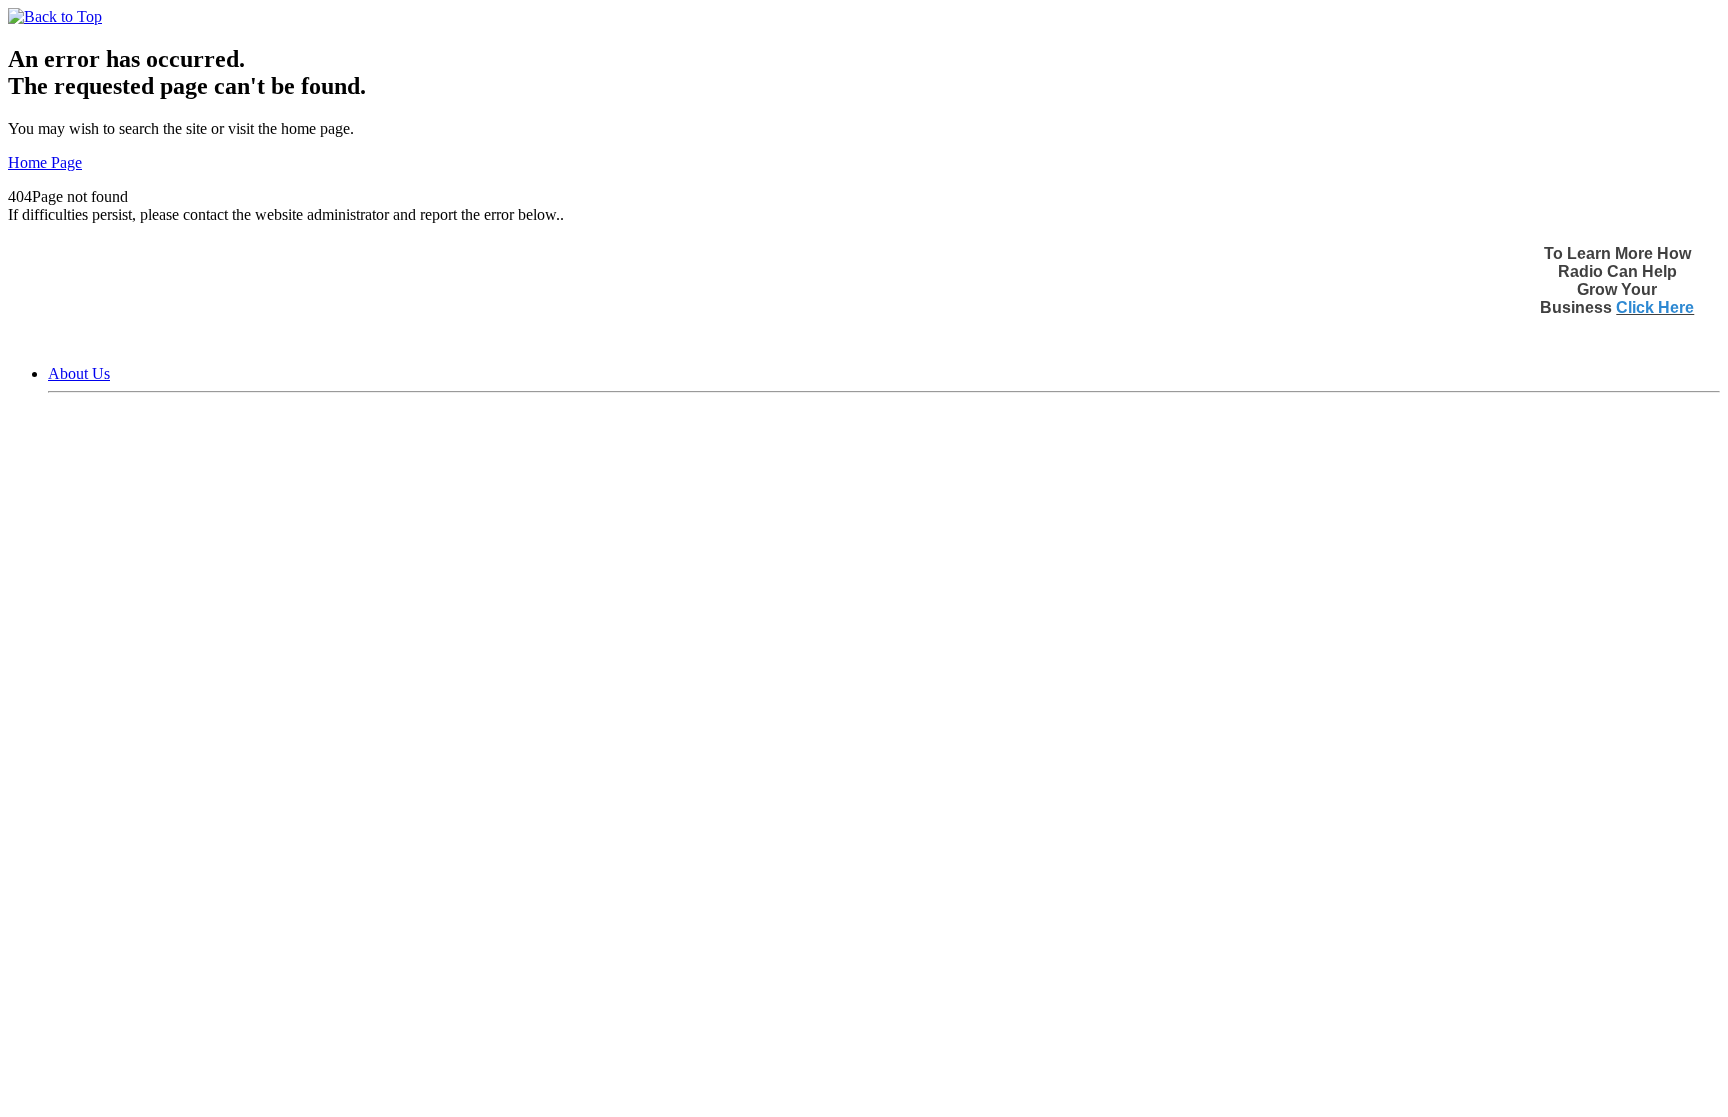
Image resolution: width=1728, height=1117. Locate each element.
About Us (79, 373)
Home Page (45, 162)
